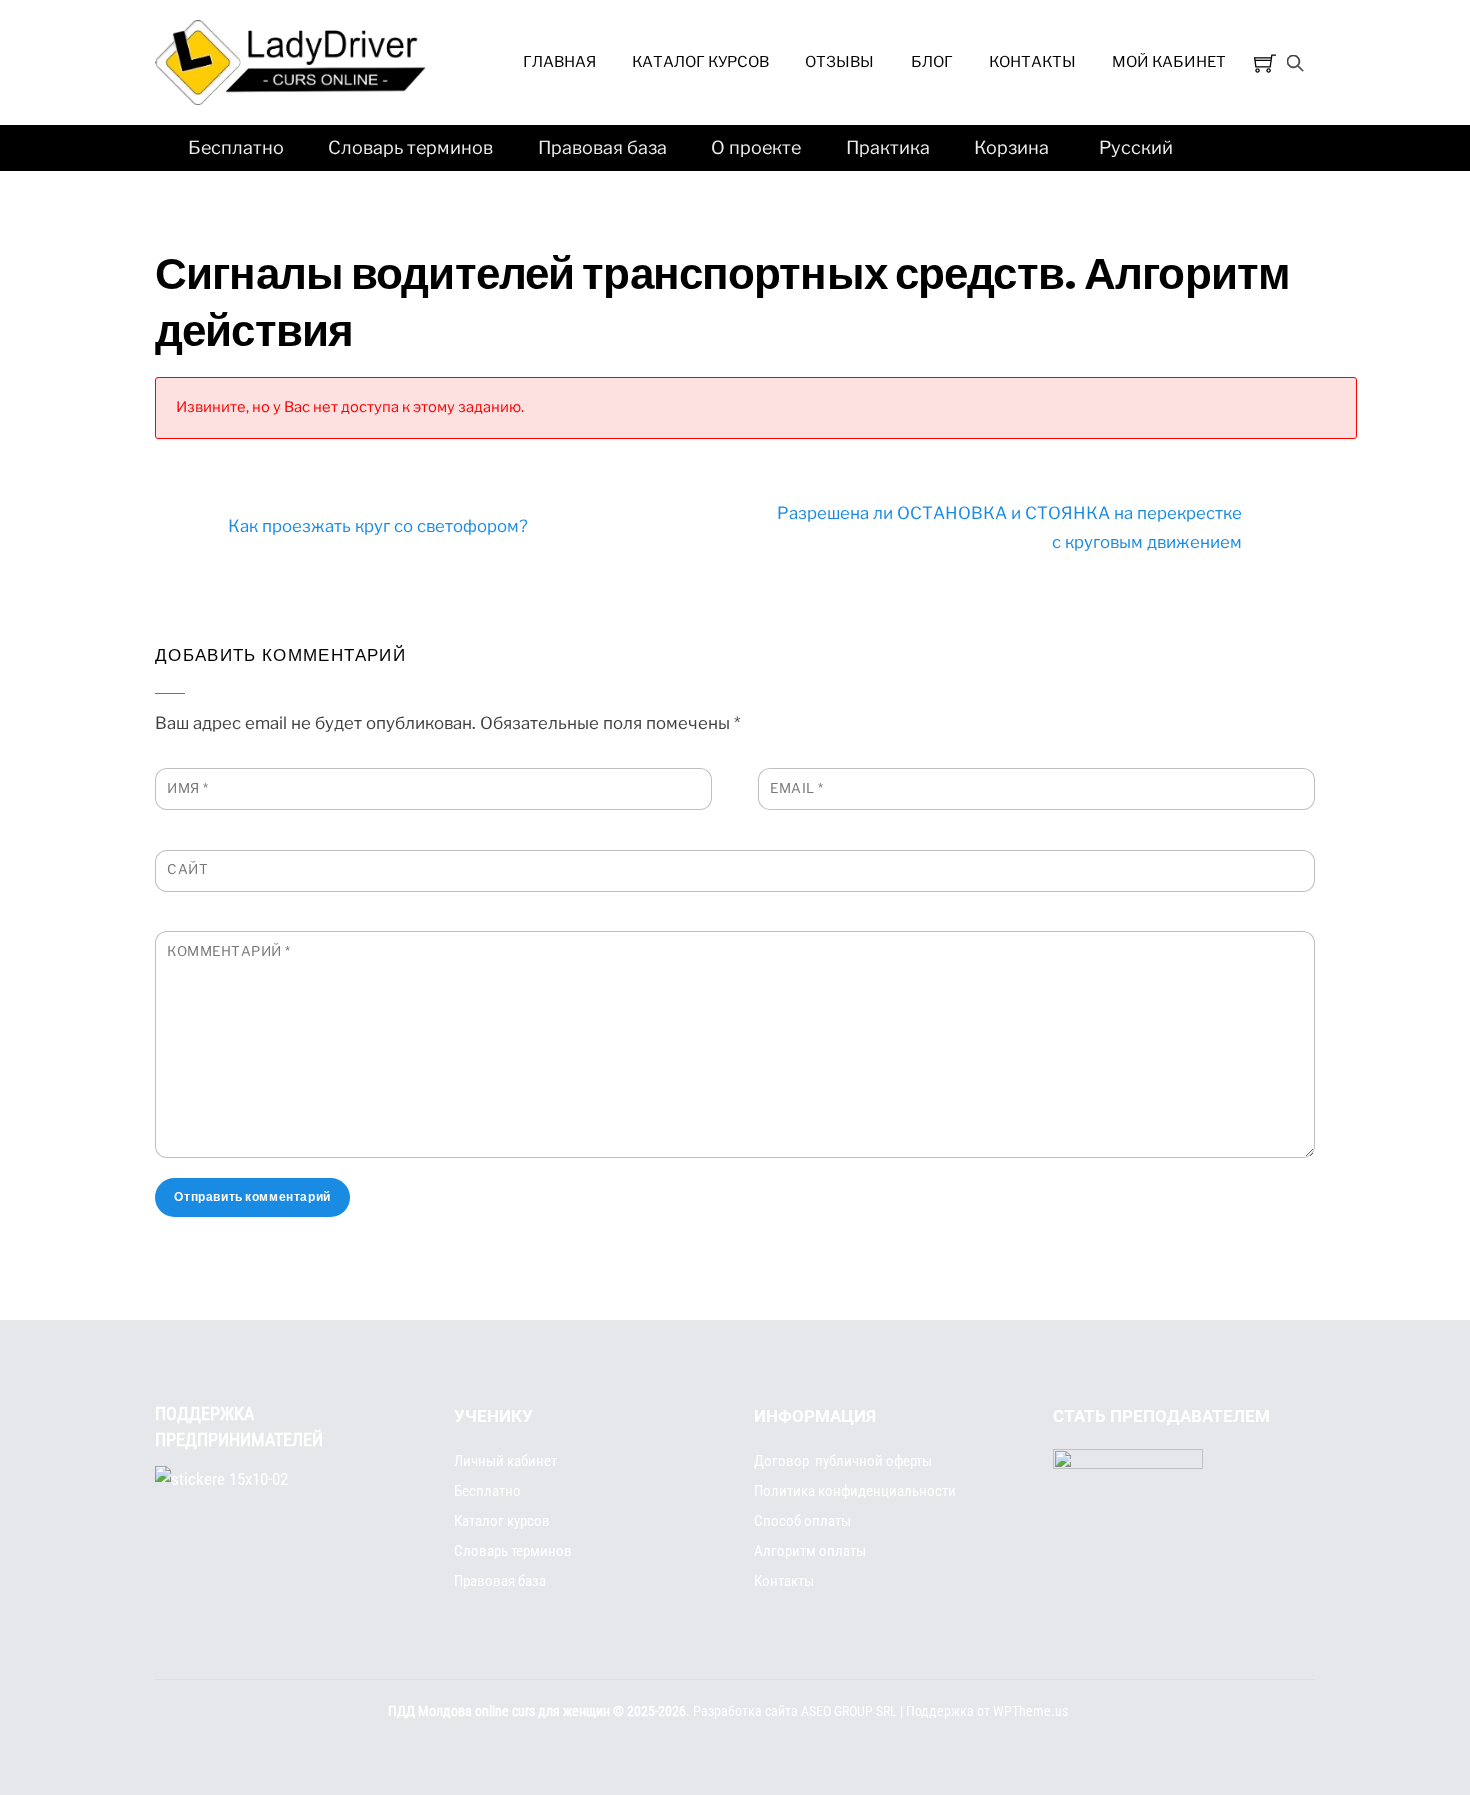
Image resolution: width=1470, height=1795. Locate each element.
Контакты (1032, 62)
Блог (932, 62)
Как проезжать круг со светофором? (378, 526)
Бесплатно (236, 147)
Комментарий (229, 951)
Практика (888, 147)
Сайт (187, 869)
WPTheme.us (1030, 1711)
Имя (188, 788)
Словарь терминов (410, 147)
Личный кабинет (505, 1461)
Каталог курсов (700, 62)
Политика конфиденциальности (855, 1491)
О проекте (756, 147)
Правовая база (602, 147)
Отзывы (839, 62)
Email (797, 788)
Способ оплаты (802, 1521)
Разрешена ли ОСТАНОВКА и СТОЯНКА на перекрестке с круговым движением (1009, 527)
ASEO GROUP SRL (849, 1711)
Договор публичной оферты (843, 1461)
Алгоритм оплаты (810, 1551)
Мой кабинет (1169, 62)
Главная (559, 62)
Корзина (1011, 147)
